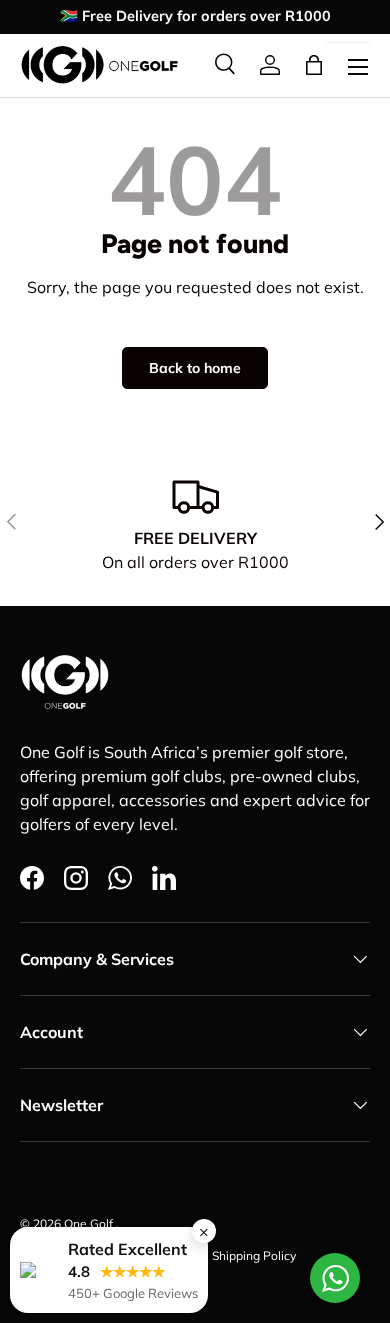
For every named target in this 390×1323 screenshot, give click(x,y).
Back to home (195, 368)
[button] (314, 65)
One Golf (90, 1223)
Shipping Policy (254, 1255)
